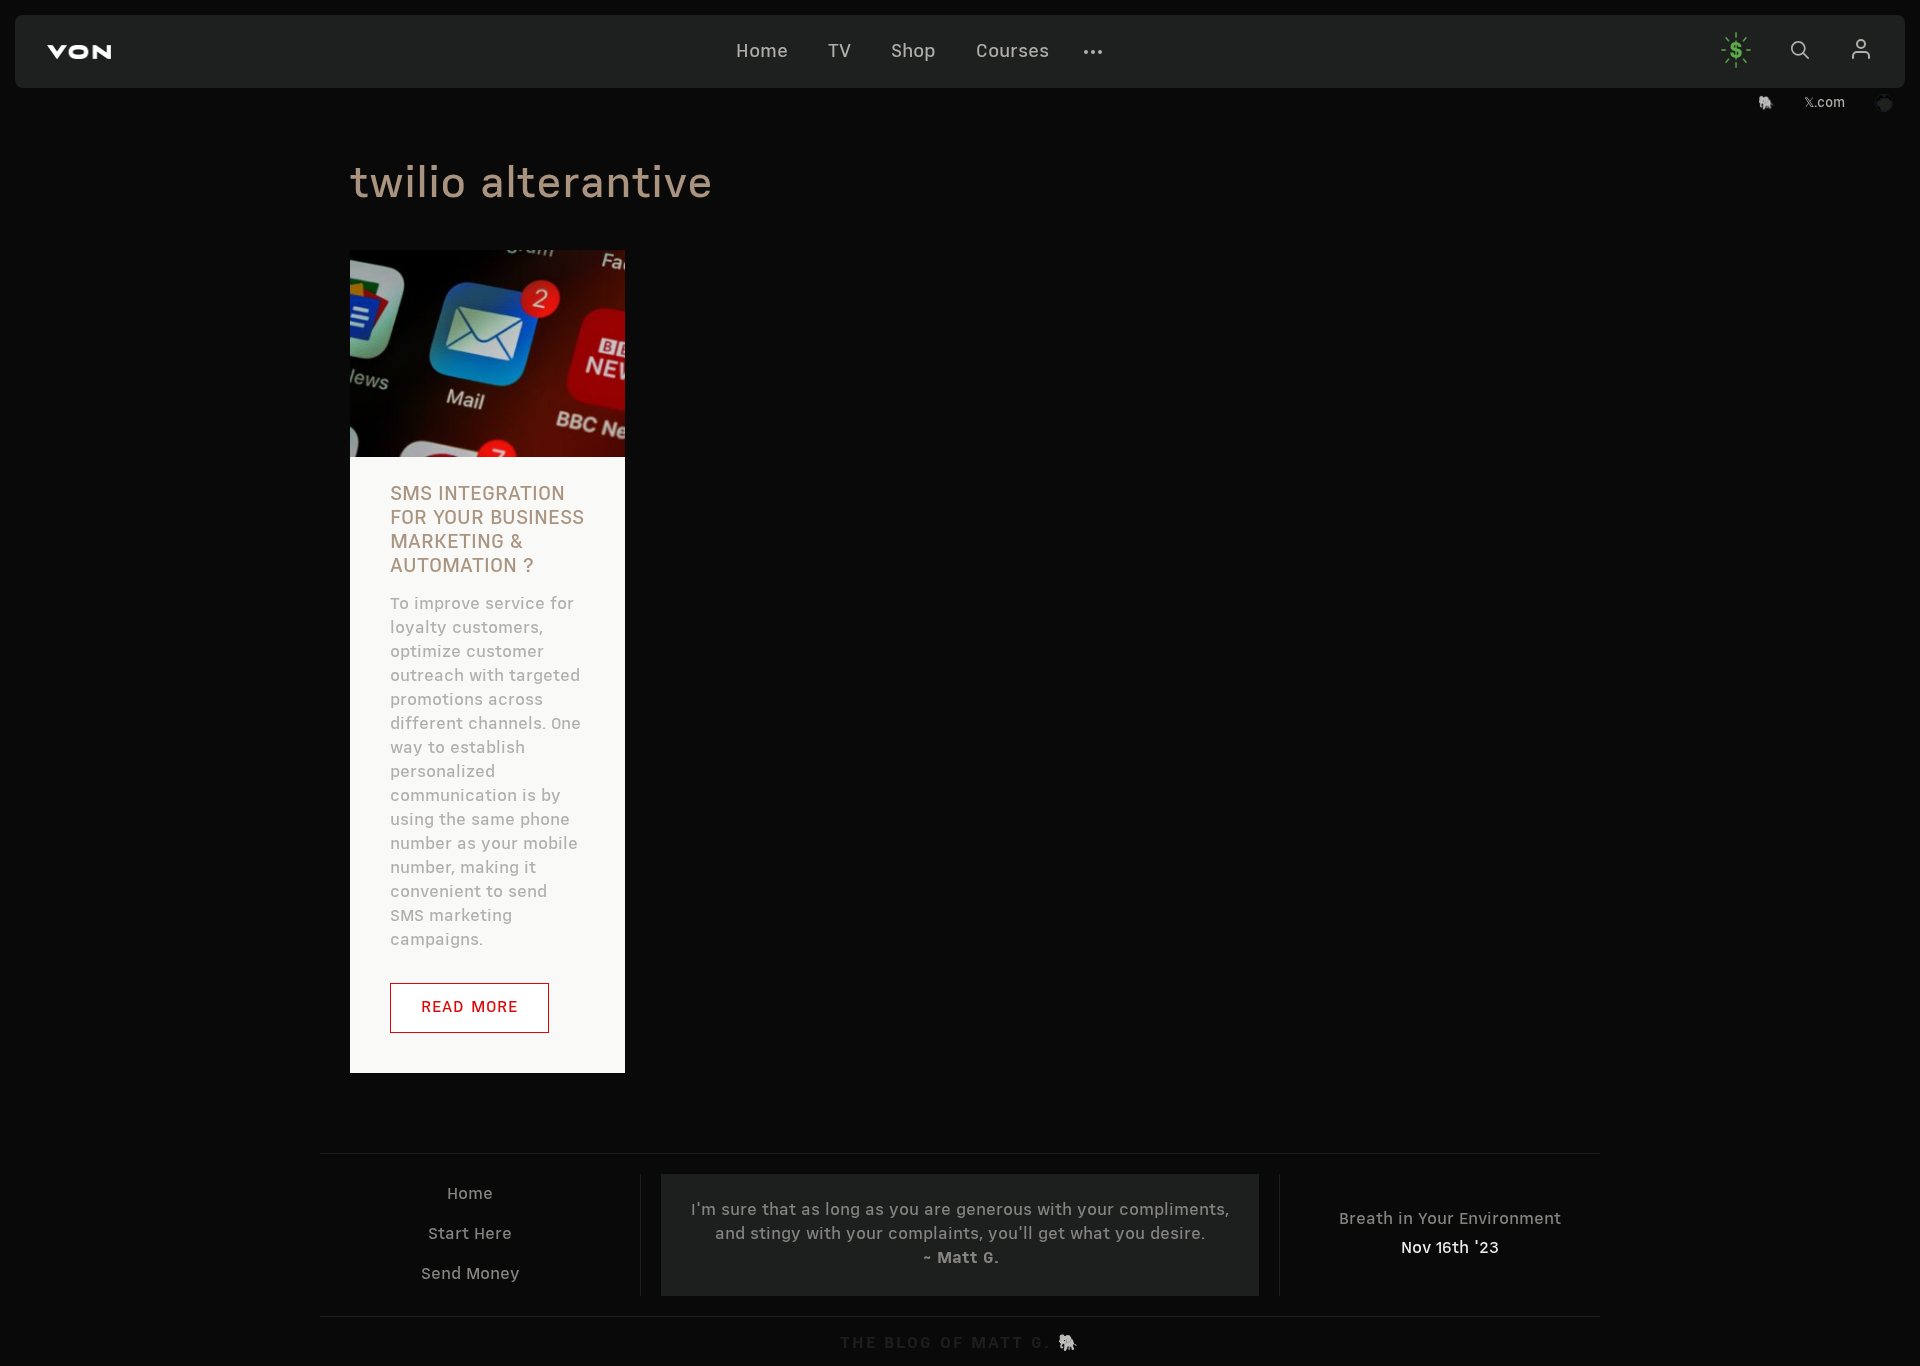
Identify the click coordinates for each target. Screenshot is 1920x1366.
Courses (1012, 52)
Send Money (470, 1274)
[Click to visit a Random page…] (1884, 104)
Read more (469, 1007)
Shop (913, 52)
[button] (79, 52)
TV (839, 52)
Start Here (470, 1234)
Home (762, 52)
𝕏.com (1824, 103)
